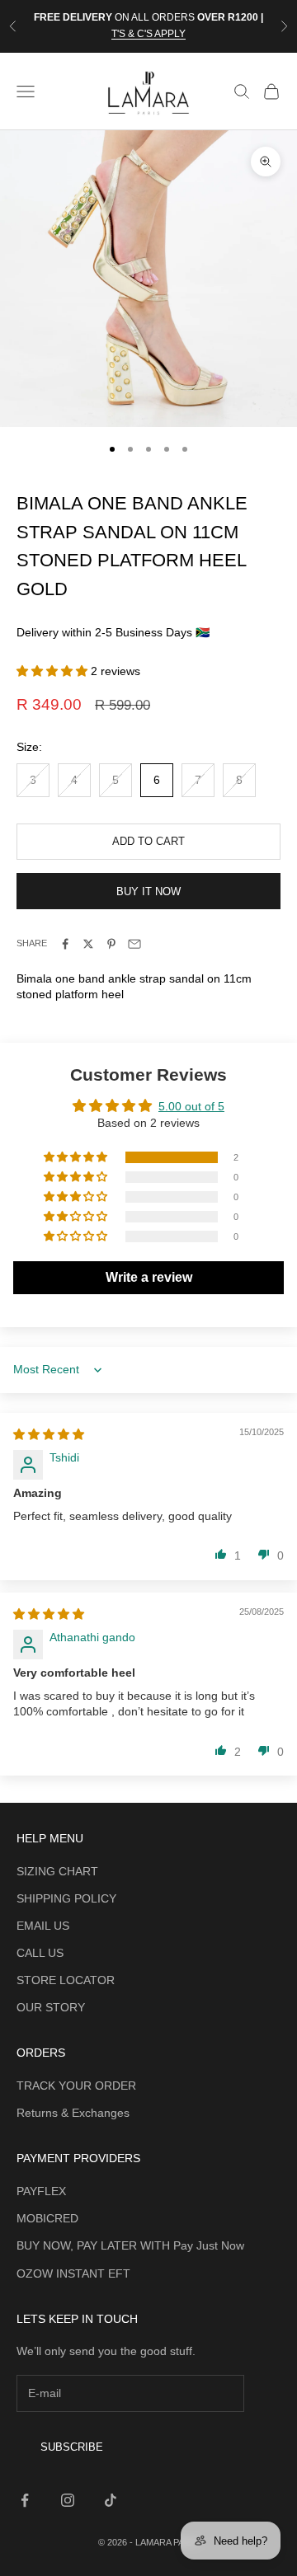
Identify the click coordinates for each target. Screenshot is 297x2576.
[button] (54, 671)
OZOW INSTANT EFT (73, 2273)
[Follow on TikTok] (111, 2500)
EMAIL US (43, 1926)
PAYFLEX (41, 2191)
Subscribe (72, 2447)
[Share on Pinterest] (111, 944)
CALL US (40, 1953)
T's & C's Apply (148, 34)
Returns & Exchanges (73, 2113)
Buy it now (148, 892)
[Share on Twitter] (88, 944)
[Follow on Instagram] (68, 2500)
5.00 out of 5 (191, 1106)
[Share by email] (134, 944)
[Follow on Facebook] (25, 2500)
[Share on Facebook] (65, 944)
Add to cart (148, 841)
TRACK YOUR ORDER (76, 2086)
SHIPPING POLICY (66, 1898)
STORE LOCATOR (66, 1980)
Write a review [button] (149, 1277)
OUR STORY (51, 2007)
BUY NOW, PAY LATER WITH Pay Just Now (130, 2245)
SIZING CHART (57, 1871)
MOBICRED (47, 2218)
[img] (49, 1434)
